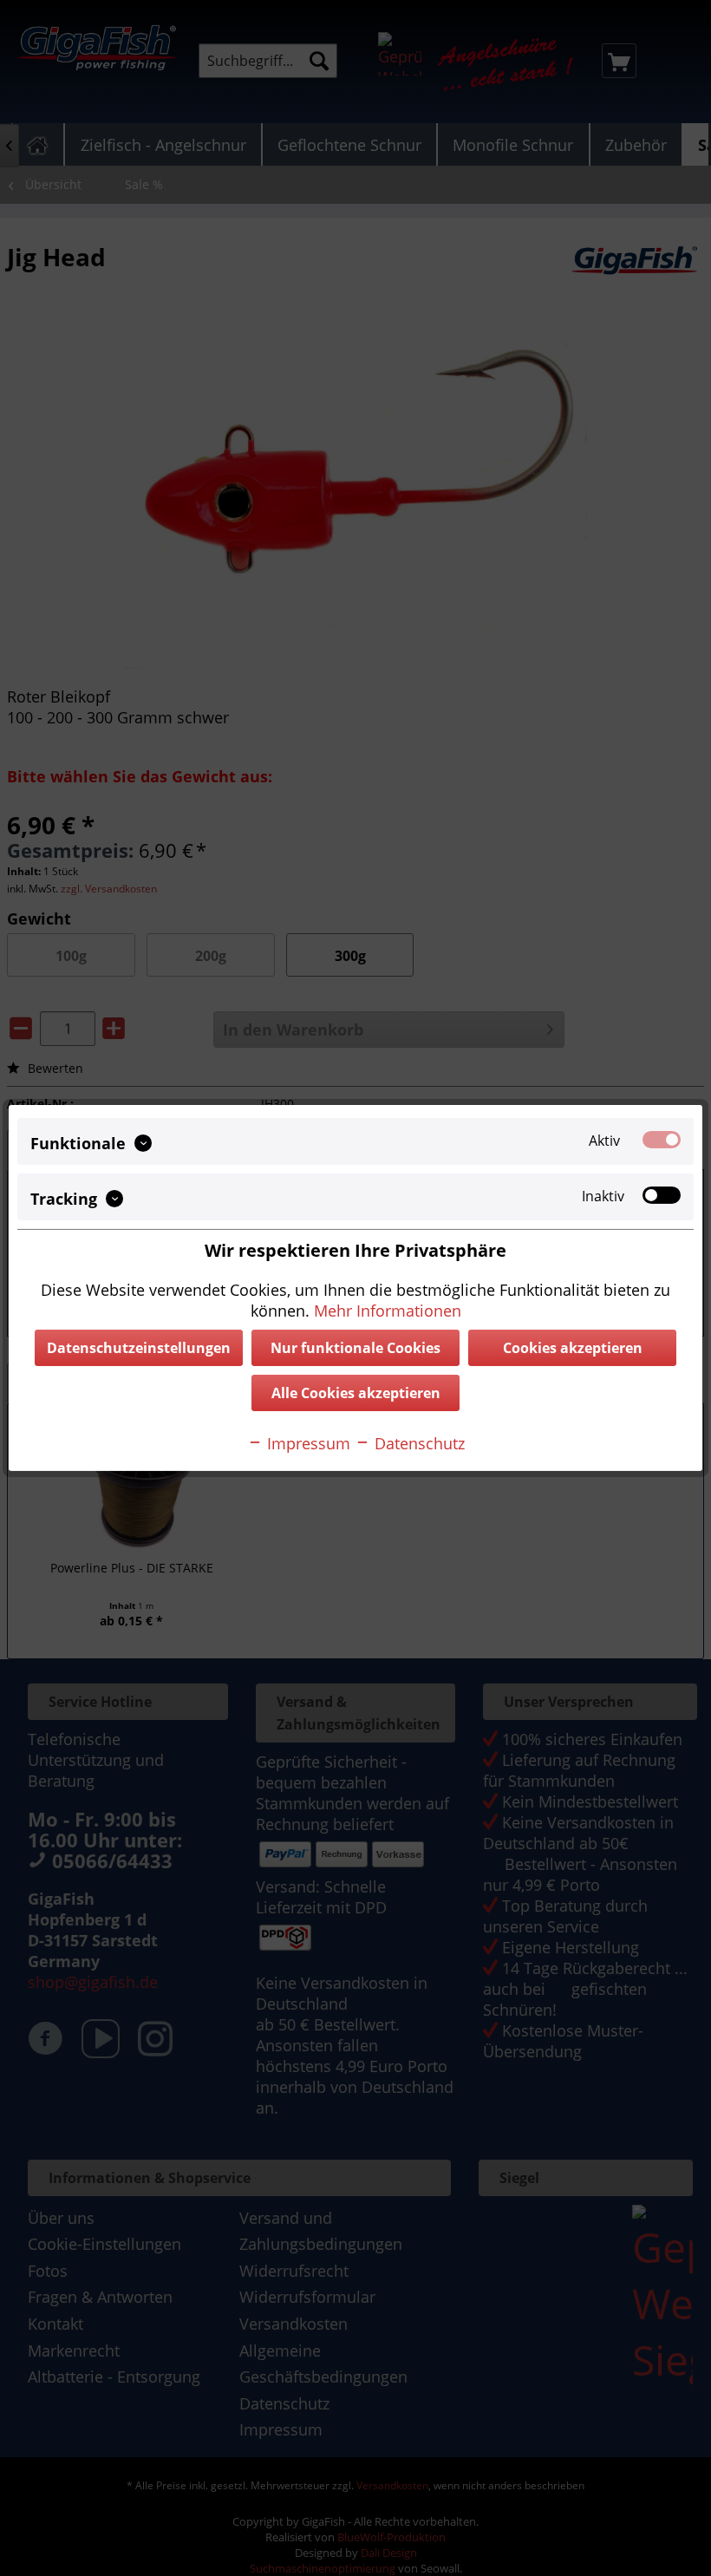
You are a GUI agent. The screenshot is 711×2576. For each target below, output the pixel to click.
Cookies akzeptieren (573, 1348)
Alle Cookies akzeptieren (356, 1393)
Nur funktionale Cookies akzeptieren (355, 1352)
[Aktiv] (662, 1140)
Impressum (307, 1443)
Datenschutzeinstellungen (139, 1348)
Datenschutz (417, 1443)
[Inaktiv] (662, 1195)
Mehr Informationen (388, 1311)
